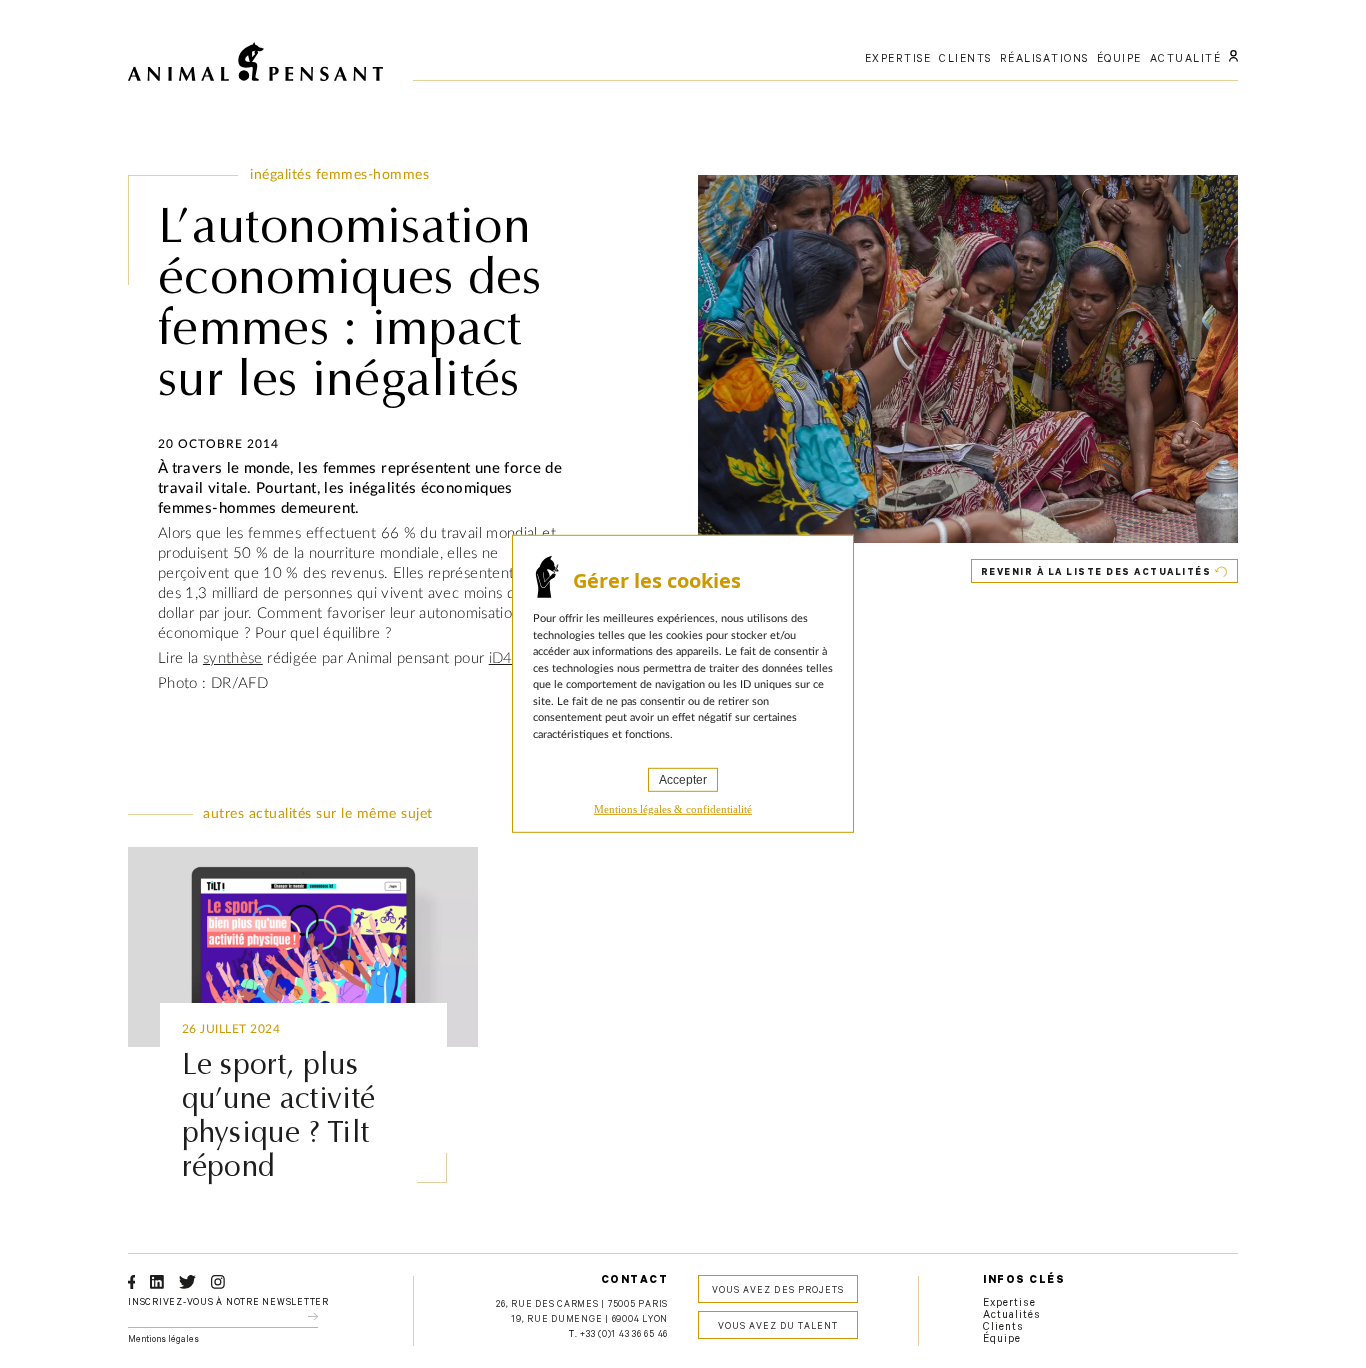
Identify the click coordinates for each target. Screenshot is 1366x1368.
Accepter (683, 780)
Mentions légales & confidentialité (673, 809)
